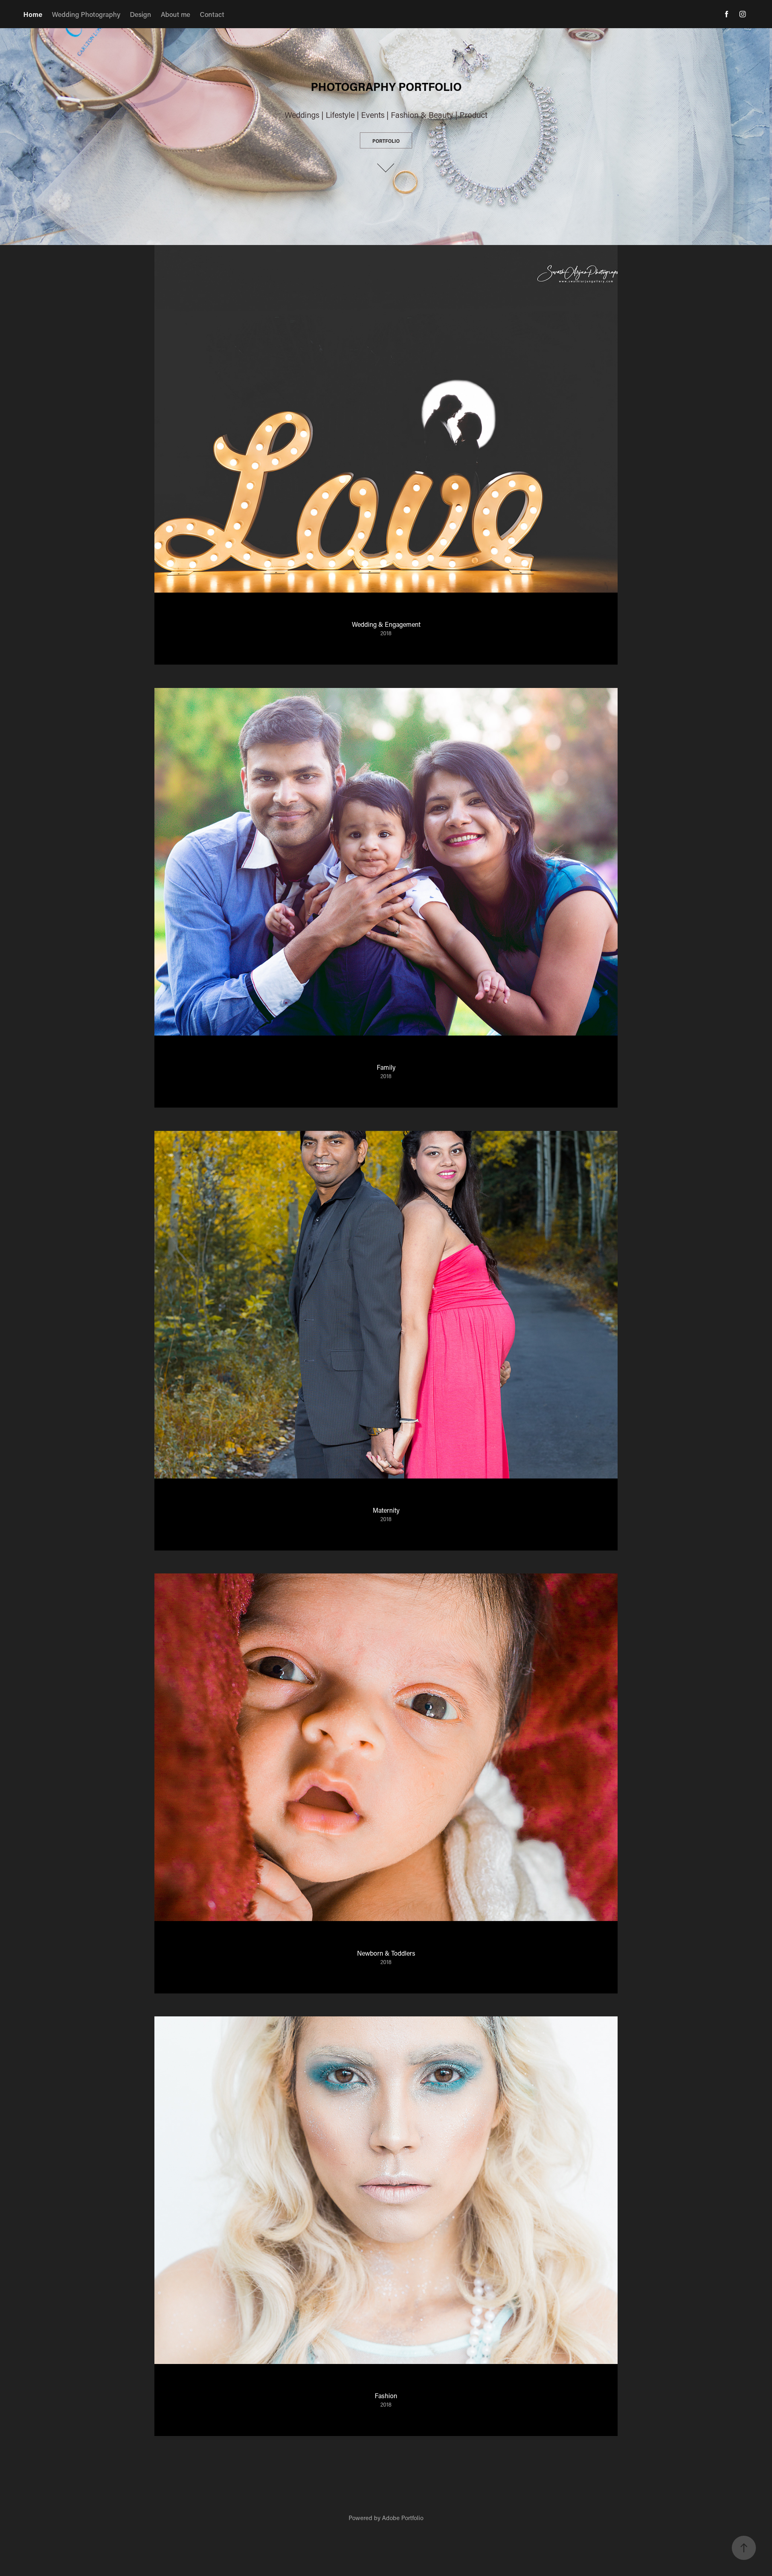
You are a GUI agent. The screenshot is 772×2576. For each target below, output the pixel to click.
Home (33, 14)
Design (141, 14)
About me (176, 14)
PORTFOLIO (386, 141)
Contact (212, 14)
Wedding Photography (86, 14)
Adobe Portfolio (403, 2518)
